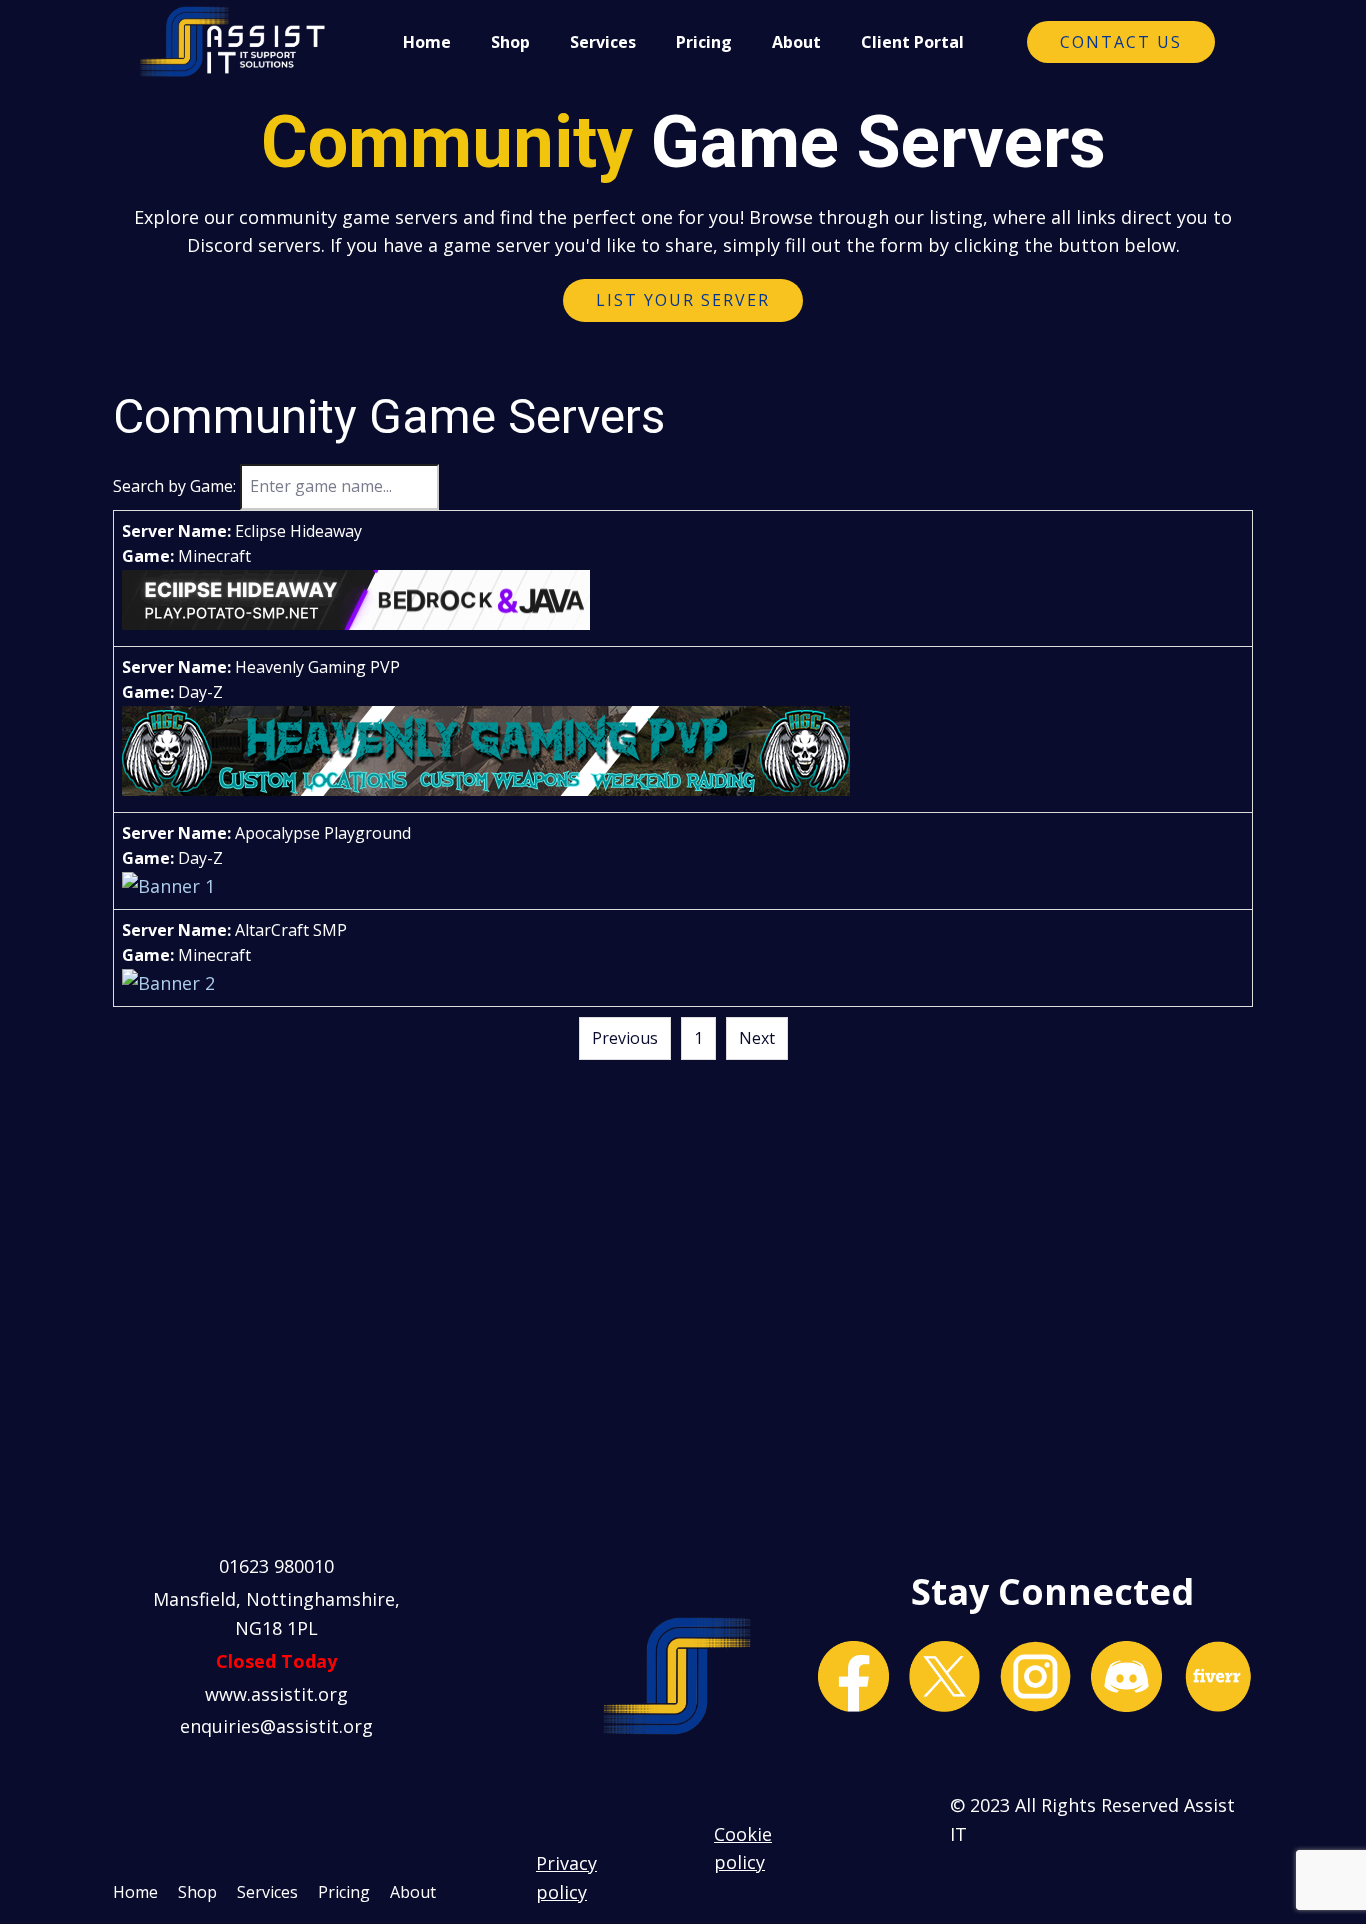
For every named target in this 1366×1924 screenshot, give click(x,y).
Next (757, 1038)
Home (427, 42)
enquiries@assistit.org (276, 1726)
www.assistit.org (276, 1694)
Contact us (1121, 42)
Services (603, 42)
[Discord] (1126, 1676)
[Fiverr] (1217, 1676)
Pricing (704, 42)
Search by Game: (174, 486)
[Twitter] (944, 1676)
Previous (625, 1038)
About (796, 42)
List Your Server (683, 300)
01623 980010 (276, 1566)
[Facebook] (853, 1676)
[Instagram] (1035, 1676)
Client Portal (912, 42)
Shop (510, 42)
